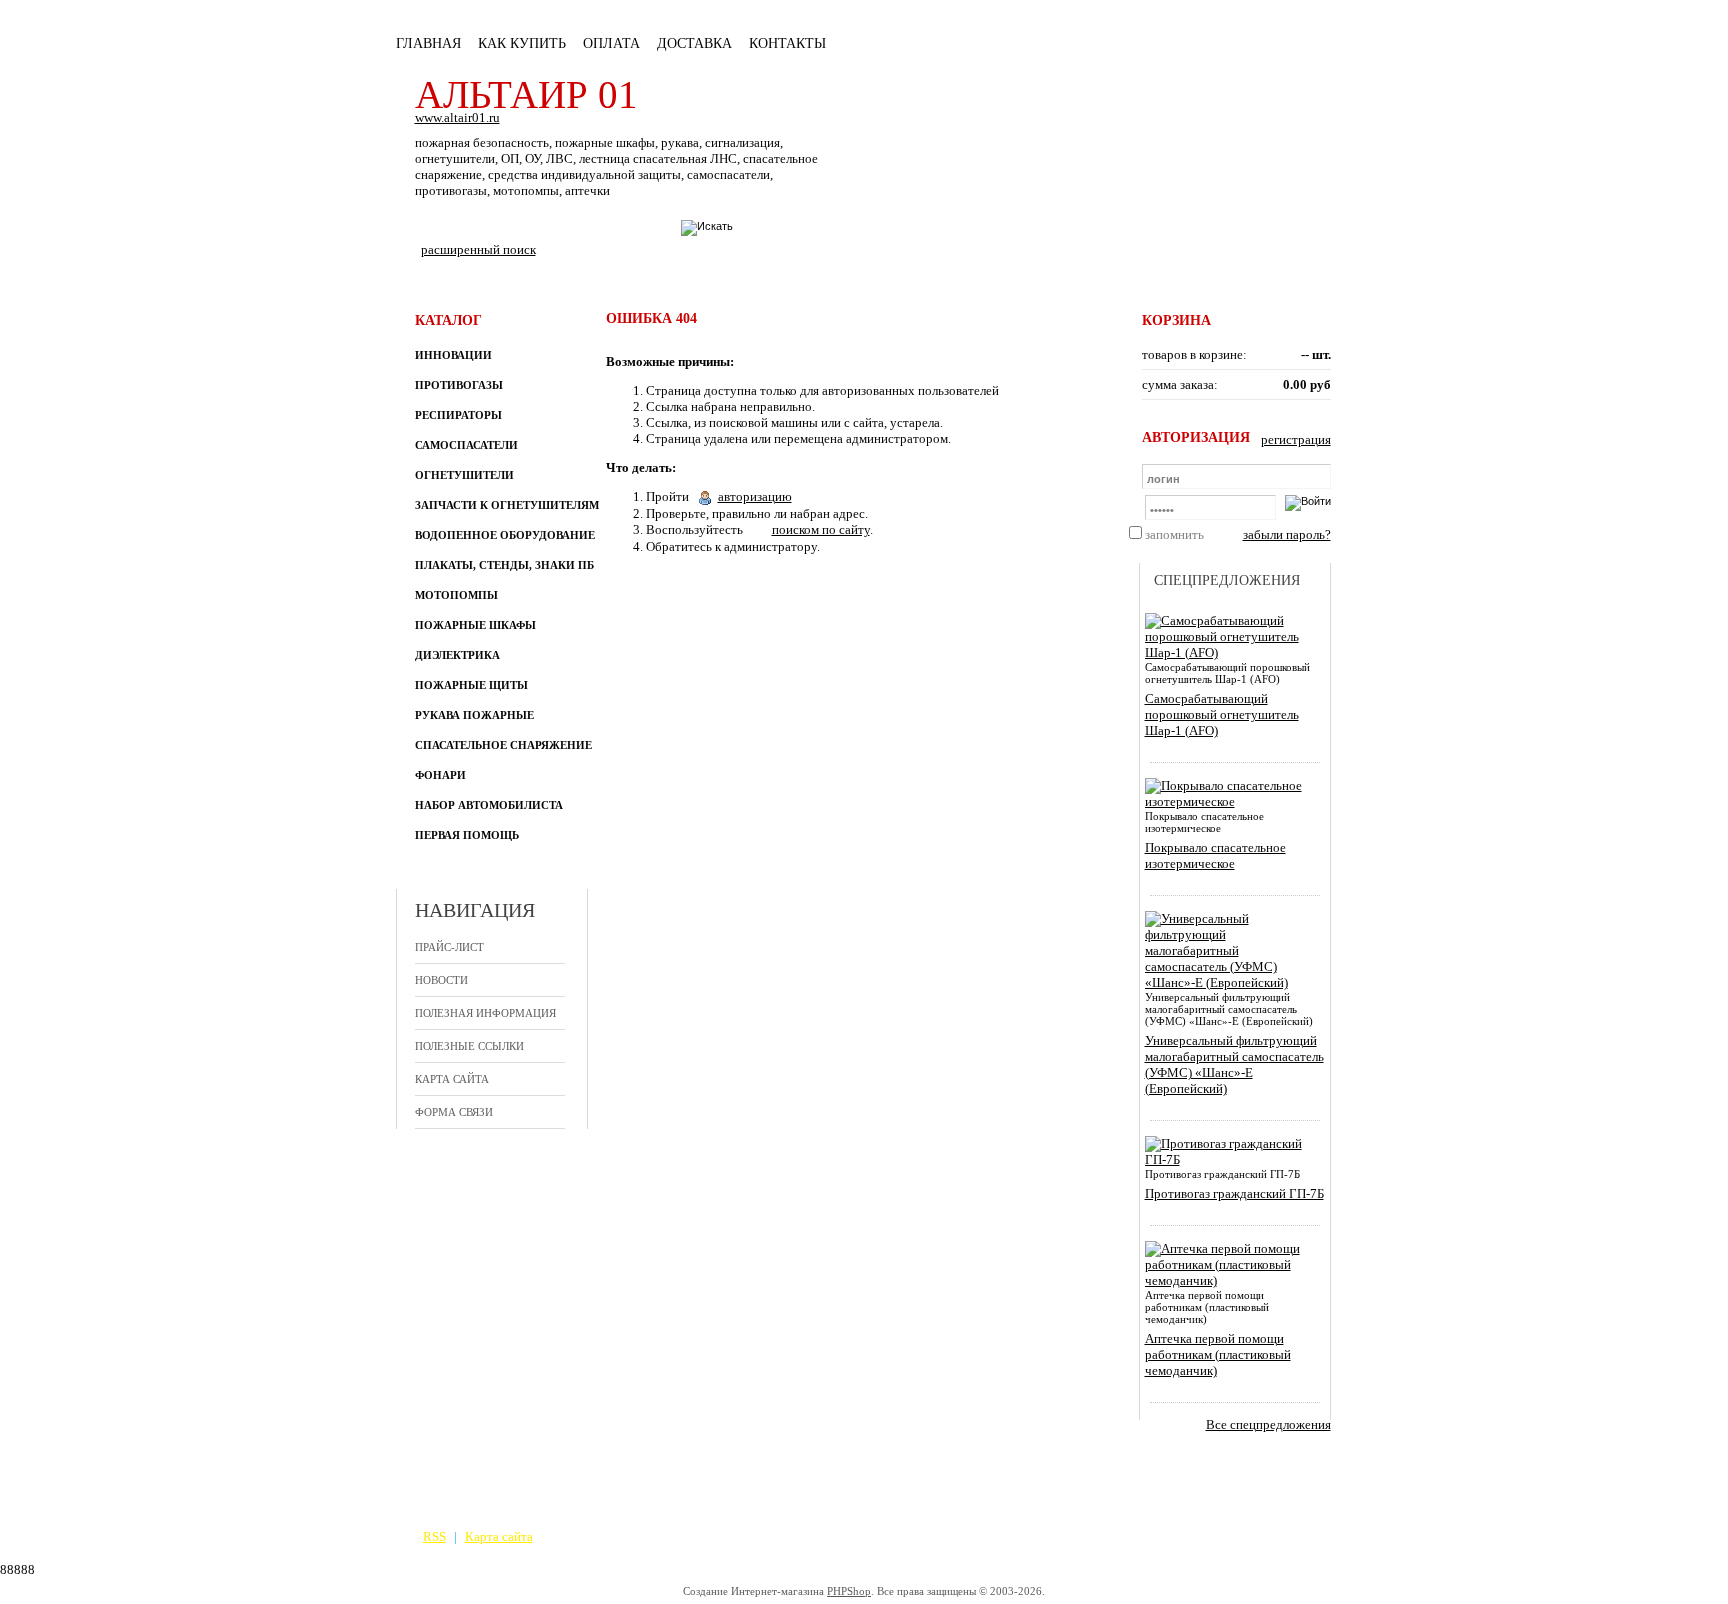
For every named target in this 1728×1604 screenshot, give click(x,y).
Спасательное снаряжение (503, 745)
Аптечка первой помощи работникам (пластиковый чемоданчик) (1218, 1354)
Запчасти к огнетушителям (507, 505)
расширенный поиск (478, 249)
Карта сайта (452, 1079)
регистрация (1296, 439)
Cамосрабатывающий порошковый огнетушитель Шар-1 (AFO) (1222, 714)
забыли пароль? (1287, 534)
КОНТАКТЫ (787, 43)
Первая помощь (467, 835)
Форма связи (454, 1112)
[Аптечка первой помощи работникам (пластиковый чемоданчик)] (1231, 1280)
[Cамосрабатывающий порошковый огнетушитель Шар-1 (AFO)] (1231, 652)
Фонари (440, 775)
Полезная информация (485, 1013)
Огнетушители (464, 475)
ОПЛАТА (611, 43)
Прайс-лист (449, 947)
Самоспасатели (466, 445)
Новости (441, 980)
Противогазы (459, 385)
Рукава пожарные (474, 715)
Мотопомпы (456, 595)
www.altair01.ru (457, 117)
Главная (428, 43)
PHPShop (849, 1591)
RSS (434, 1536)
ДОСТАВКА (694, 43)
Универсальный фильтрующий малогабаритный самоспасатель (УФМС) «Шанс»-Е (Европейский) (1234, 1064)
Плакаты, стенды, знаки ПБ (504, 565)
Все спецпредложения (1268, 1424)
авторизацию (755, 496)
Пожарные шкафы (475, 625)
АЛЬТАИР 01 (526, 94)
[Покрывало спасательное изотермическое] (1231, 801)
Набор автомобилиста (489, 805)
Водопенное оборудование (505, 535)
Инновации (453, 355)
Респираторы (458, 415)
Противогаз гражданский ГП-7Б (1234, 1193)
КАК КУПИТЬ (522, 43)
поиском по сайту (821, 529)
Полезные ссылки (469, 1046)
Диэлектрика (457, 655)
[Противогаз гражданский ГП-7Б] (1231, 1159)
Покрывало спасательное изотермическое (1215, 855)
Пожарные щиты (471, 685)
